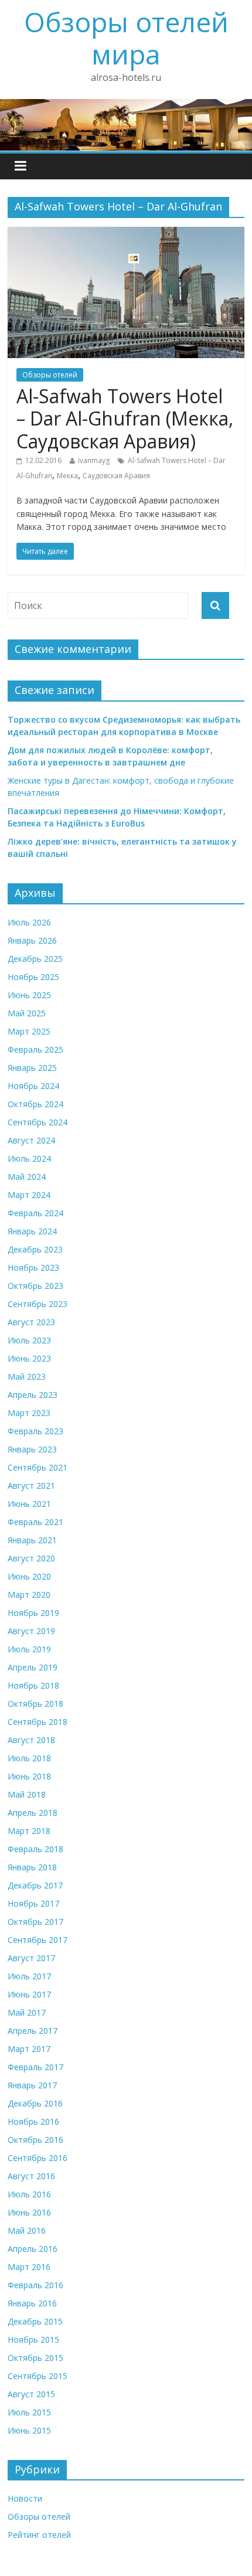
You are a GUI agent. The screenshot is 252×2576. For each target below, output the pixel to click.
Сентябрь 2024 (38, 1122)
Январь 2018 (32, 1867)
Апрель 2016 (33, 2249)
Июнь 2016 (29, 2212)
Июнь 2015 (29, 2430)
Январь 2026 (32, 940)
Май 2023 (27, 1377)
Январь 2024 (32, 1231)
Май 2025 (27, 1013)
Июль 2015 (29, 2412)
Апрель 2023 (33, 1395)
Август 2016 (31, 2176)
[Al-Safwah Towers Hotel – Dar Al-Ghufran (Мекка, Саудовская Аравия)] (126, 234)
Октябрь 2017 (35, 1922)
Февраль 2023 (35, 1431)
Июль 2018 (29, 1758)
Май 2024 (27, 1177)
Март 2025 (29, 1031)
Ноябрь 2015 (33, 2340)
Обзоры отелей (50, 375)
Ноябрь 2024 (33, 1086)
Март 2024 (29, 1195)
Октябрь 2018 (35, 1704)
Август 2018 (31, 1740)
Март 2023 (29, 1413)
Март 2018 (29, 1831)
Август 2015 (31, 2394)
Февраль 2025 (35, 1049)
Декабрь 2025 (35, 959)
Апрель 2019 (33, 1667)
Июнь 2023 (29, 1358)
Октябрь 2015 (35, 2358)
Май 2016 (27, 2230)
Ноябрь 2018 (33, 1685)
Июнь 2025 (29, 995)
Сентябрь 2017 (38, 1940)
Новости (25, 2498)
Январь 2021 (32, 1540)
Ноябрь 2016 (33, 2121)
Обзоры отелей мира (126, 38)
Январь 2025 (32, 1068)
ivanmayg (94, 460)
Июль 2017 (29, 1976)
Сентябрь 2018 (38, 1722)
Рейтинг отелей (39, 2535)
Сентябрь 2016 (38, 2158)
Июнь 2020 (29, 1576)
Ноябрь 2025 (33, 977)
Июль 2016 (29, 2194)
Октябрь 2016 (35, 2140)
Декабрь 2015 (35, 2321)
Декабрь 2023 (35, 1249)
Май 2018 (27, 1794)
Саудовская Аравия (116, 476)
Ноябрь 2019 (33, 1613)
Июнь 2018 (29, 1776)
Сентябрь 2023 (38, 1304)
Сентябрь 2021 (38, 1467)
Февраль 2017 (35, 2067)
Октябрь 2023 (35, 1286)
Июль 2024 (29, 1158)
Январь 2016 (32, 2303)
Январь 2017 (32, 2085)
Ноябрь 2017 (33, 1903)
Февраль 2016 (35, 2285)
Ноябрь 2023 (33, 1267)
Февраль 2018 (35, 1849)
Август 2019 (31, 1631)
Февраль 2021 (35, 1522)
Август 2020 (31, 1558)
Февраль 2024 (35, 1213)
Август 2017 (31, 1958)
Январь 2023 (32, 1449)
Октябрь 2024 (35, 1104)
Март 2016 (29, 2267)
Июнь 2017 (29, 1994)
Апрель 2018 (33, 1813)
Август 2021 (31, 1486)
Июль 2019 (29, 1649)
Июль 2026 (29, 922)
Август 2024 (31, 1140)
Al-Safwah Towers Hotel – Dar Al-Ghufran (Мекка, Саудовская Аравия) (125, 418)
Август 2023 (31, 1322)
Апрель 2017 (33, 2031)
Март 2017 (29, 2049)
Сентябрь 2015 (38, 2376)
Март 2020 (29, 1595)
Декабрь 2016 (35, 2103)
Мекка (67, 476)
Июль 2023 (29, 1340)
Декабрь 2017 (35, 1885)
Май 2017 (27, 2012)
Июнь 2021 (29, 1504)
